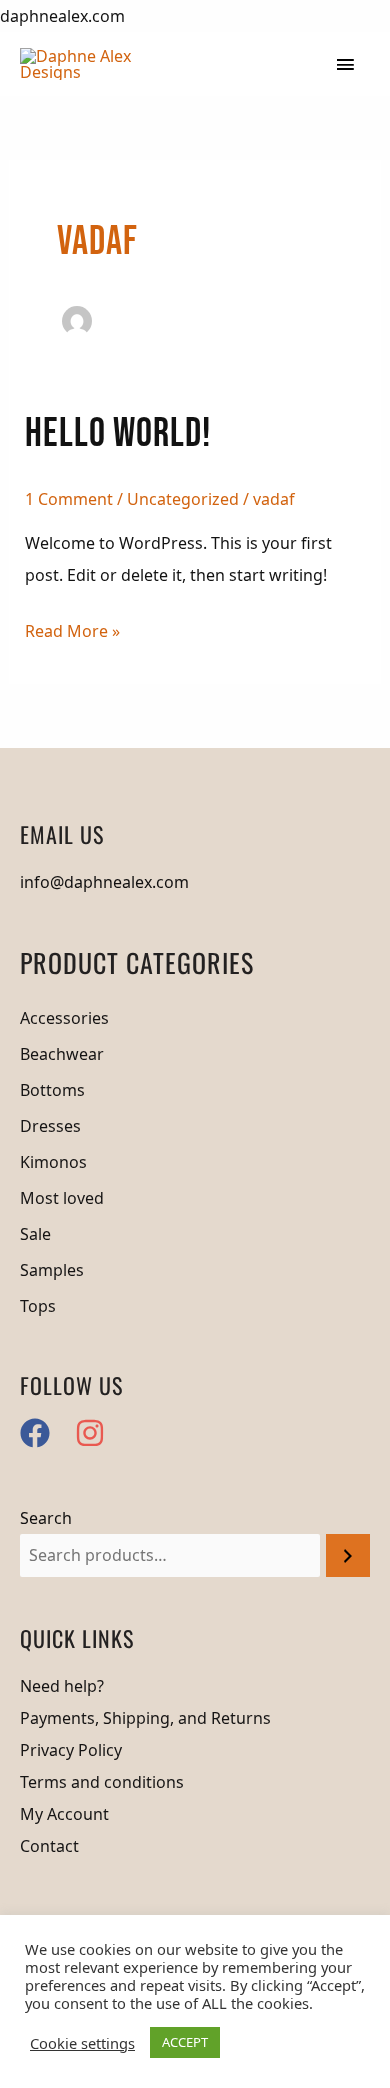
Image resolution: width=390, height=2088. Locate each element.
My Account (64, 1814)
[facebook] (45, 1433)
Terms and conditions (102, 1782)
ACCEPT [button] (185, 2042)
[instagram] (94, 1433)
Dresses (50, 1126)
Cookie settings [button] (82, 2043)
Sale (35, 1234)
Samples (52, 1270)
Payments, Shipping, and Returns (145, 1718)
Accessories (64, 1018)
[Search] (348, 1555)
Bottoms (52, 1090)
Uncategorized (183, 499)
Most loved (62, 1198)
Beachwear (62, 1054)
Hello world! (118, 434)
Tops (38, 1306)
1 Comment (69, 499)
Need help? (62, 1686)
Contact (49, 1846)
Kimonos (53, 1162)
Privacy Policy (71, 1750)
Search (46, 1518)
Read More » (72, 633)
